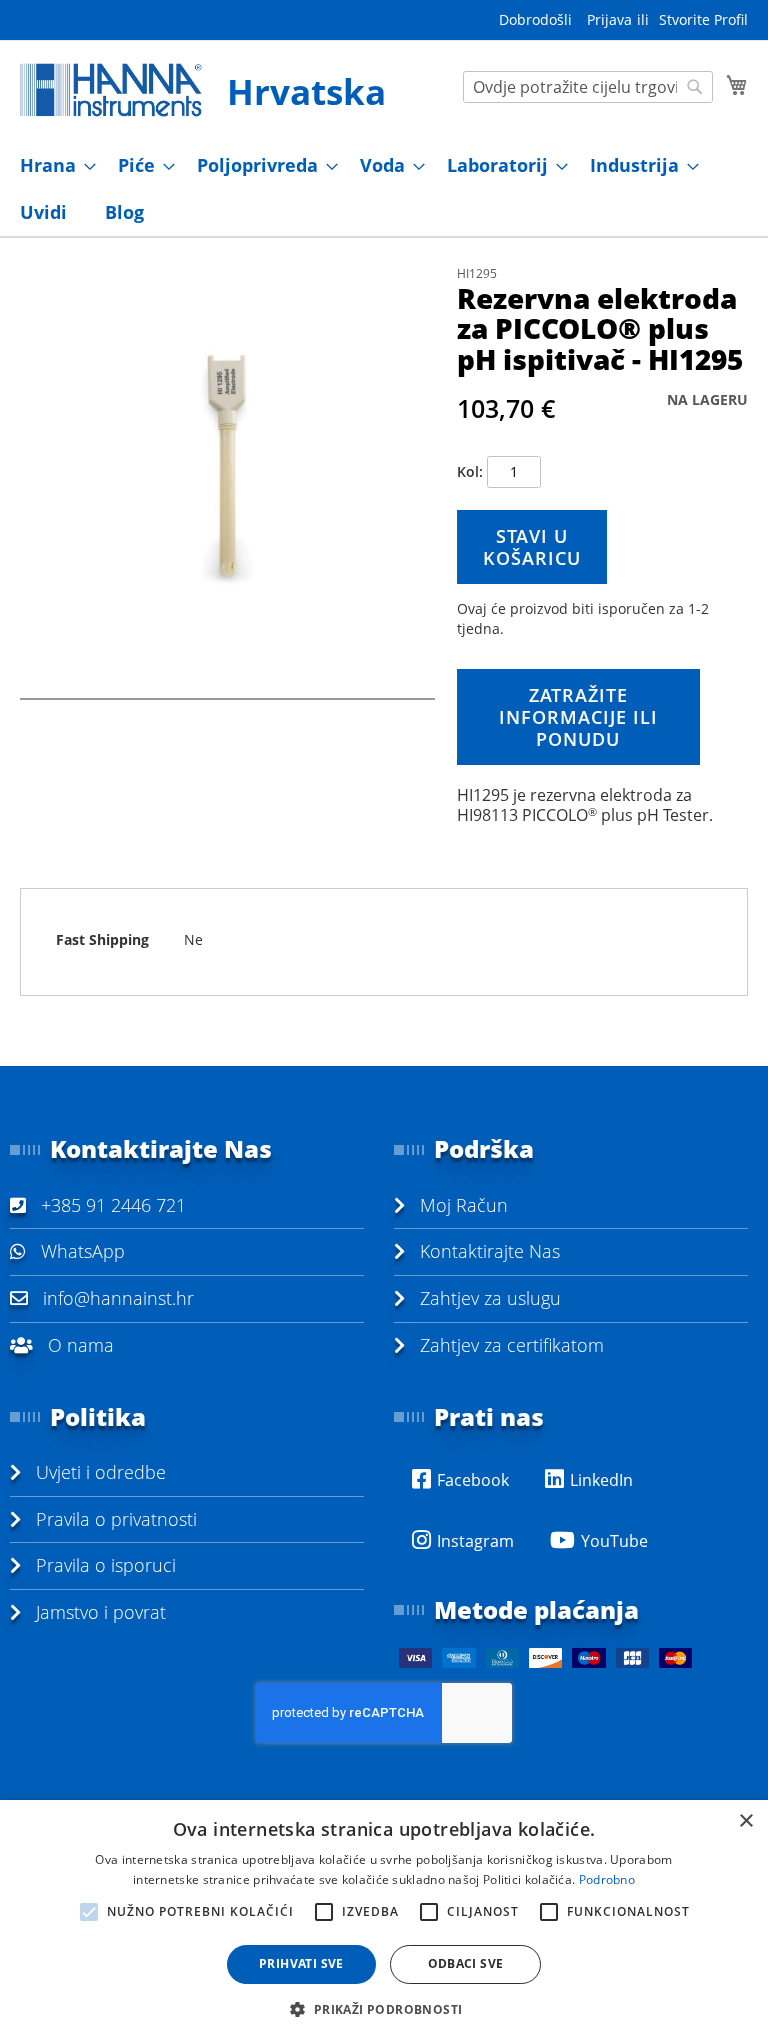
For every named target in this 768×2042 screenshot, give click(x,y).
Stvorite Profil (703, 19)
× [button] (745, 1821)
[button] (383, 2008)
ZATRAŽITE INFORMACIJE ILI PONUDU (578, 717)
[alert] (384, 1921)
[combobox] (588, 87)
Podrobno (607, 1879)
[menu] (384, 189)
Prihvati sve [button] (301, 1963)
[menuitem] (52, 165)
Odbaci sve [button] (466, 1963)
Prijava (609, 19)
